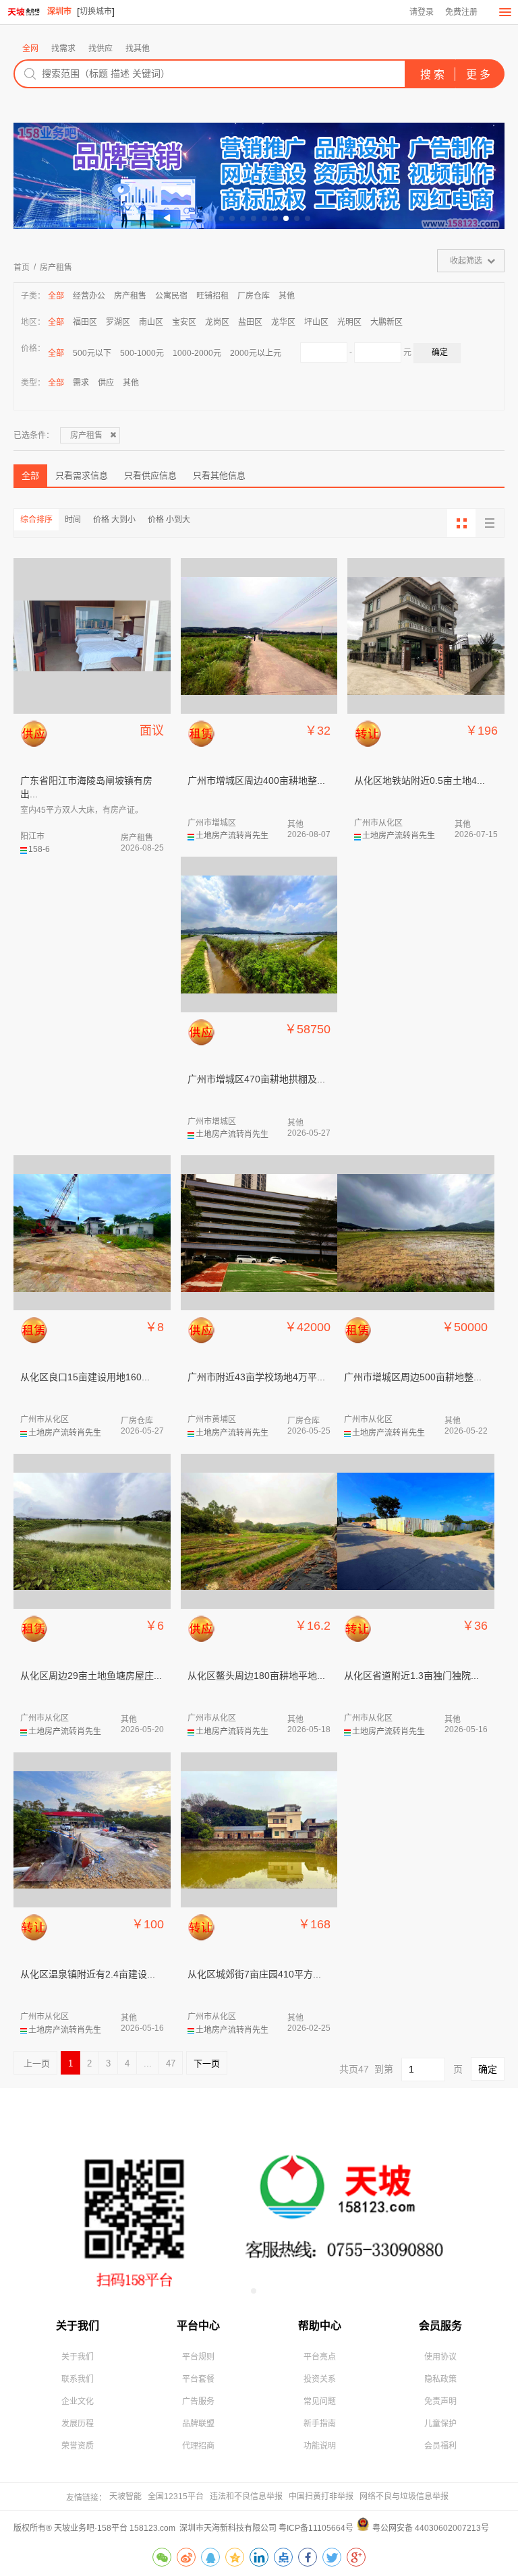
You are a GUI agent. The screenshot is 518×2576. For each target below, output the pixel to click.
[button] (210, 218)
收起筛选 (466, 261)
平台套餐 (198, 2379)
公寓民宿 (171, 296)
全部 (56, 296)
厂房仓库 (254, 296)
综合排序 (36, 520)
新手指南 (320, 2424)
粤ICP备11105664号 (316, 2528)
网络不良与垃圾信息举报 (404, 2496)
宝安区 (184, 322)
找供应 (100, 49)
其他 (287, 296)
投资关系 (320, 2379)
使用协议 (440, 2357)
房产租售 (56, 268)
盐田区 (250, 322)
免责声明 (440, 2401)
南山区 (151, 322)
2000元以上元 (256, 353)
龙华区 (283, 322)
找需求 (63, 49)
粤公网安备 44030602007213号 (431, 2528)
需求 (81, 383)
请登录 (422, 12)
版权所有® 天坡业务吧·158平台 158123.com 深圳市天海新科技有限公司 (146, 2528)
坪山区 (316, 322)
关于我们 (78, 2326)
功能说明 (320, 2446)
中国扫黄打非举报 (321, 2496)
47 (171, 2063)
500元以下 (92, 353)
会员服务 (440, 2326)
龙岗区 (217, 322)
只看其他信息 (219, 476)
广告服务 (198, 2401)
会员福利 (440, 2446)
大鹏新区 (386, 322)
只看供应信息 (150, 476)
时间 (73, 520)
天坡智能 (125, 2496)
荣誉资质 (78, 2446)
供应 (106, 383)
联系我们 (78, 2379)
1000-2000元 (197, 353)
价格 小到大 (169, 520)
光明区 (349, 322)
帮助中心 (320, 2326)
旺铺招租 (212, 296)
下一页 (207, 2063)
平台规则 (198, 2357)
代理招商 (198, 2446)
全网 (30, 49)
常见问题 (320, 2401)
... (148, 2063)
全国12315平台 (176, 2496)
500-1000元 (142, 353)
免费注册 (461, 12)
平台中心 (198, 2326)
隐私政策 (440, 2379)
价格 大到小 (114, 520)
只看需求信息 (82, 476)
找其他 (138, 49)
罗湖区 (118, 322)
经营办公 (89, 296)
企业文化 (78, 2401)
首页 (22, 268)
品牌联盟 (198, 2424)
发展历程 (78, 2424)
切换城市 (96, 11)
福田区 (85, 322)
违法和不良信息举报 (246, 2496)
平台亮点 (320, 2357)
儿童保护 (440, 2424)
